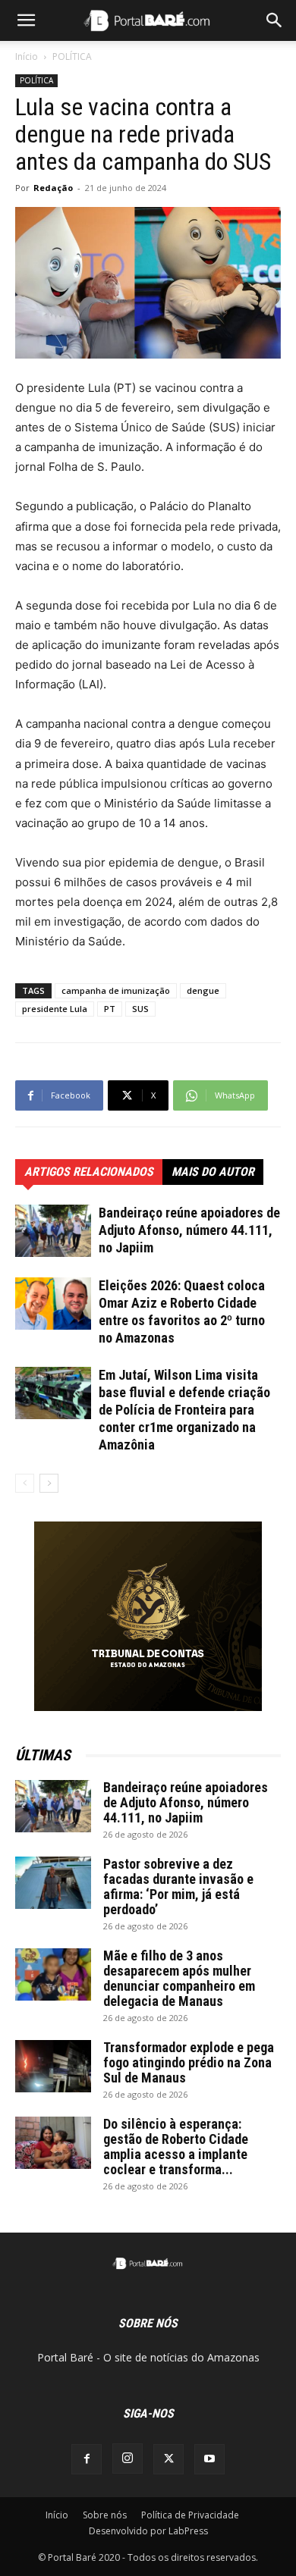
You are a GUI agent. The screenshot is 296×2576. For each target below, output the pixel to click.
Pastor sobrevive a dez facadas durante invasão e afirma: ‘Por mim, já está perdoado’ (178, 1887)
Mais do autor (213, 1172)
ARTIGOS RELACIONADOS (89, 1172)
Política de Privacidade (190, 2515)
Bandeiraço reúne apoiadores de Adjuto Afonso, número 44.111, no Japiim (189, 1230)
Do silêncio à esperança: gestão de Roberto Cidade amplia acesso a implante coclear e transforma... (176, 2147)
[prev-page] (25, 1483)
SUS (140, 1009)
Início (27, 56)
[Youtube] (209, 2459)
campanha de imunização (116, 990)
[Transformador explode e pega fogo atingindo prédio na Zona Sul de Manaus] (53, 2066)
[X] (168, 2459)
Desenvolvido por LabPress (148, 2531)
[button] (26, 20)
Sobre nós (105, 2515)
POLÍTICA (72, 56)
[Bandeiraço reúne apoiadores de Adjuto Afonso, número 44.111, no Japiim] (53, 1231)
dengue (203, 990)
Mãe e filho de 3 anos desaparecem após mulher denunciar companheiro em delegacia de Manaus (179, 1978)
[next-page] (49, 1483)
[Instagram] (128, 2458)
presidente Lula (55, 1009)
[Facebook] (87, 2459)
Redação (53, 188)
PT (110, 1009)
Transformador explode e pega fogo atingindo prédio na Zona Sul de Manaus (189, 2062)
